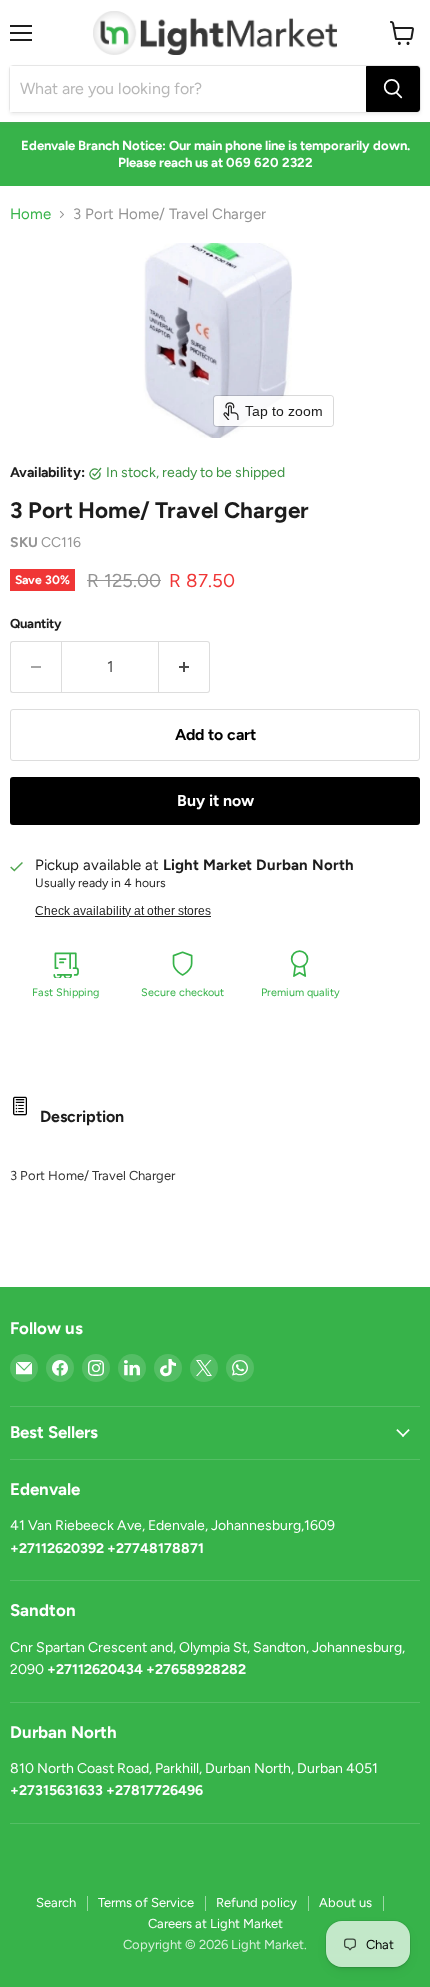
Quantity (36, 623)
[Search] (393, 89)
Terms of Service (146, 1902)
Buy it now (215, 800)
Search (56, 1902)
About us (345, 1902)
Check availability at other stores (123, 911)
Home (30, 214)
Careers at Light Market (215, 1923)
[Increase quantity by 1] (184, 667)
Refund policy (256, 1902)
